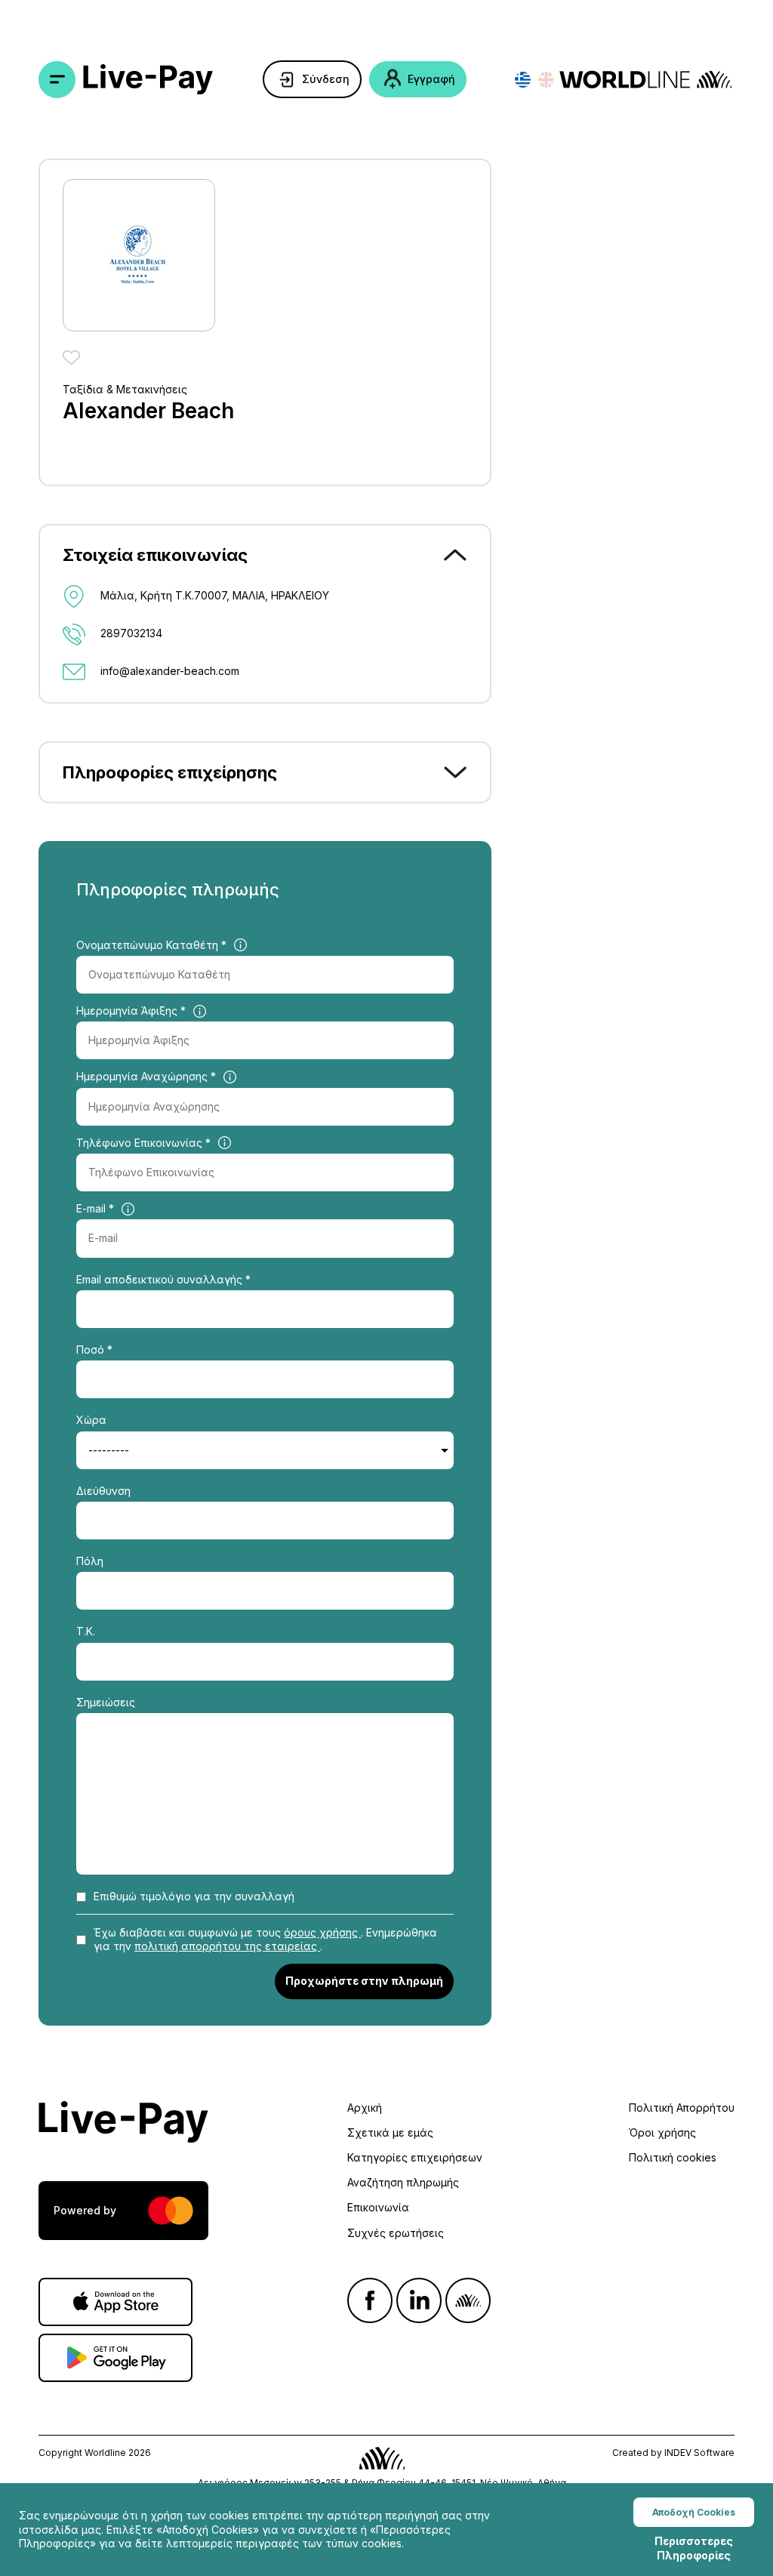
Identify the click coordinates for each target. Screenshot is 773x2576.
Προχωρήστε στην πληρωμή (364, 1981)
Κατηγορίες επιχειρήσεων (415, 2157)
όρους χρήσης (322, 1932)
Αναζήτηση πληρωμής (403, 2182)
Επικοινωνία (378, 2207)
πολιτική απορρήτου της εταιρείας (227, 1946)
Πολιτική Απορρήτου (682, 2108)
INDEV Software (699, 2453)
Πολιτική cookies (673, 2157)
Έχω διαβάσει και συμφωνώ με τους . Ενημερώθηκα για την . (265, 1939)
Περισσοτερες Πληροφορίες (694, 2548)
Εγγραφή (431, 79)
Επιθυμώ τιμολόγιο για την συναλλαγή (194, 1896)
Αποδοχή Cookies (694, 2512)
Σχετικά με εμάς (390, 2132)
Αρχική (365, 2108)
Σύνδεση (326, 79)
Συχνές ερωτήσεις (396, 2233)
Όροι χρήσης (662, 2132)
